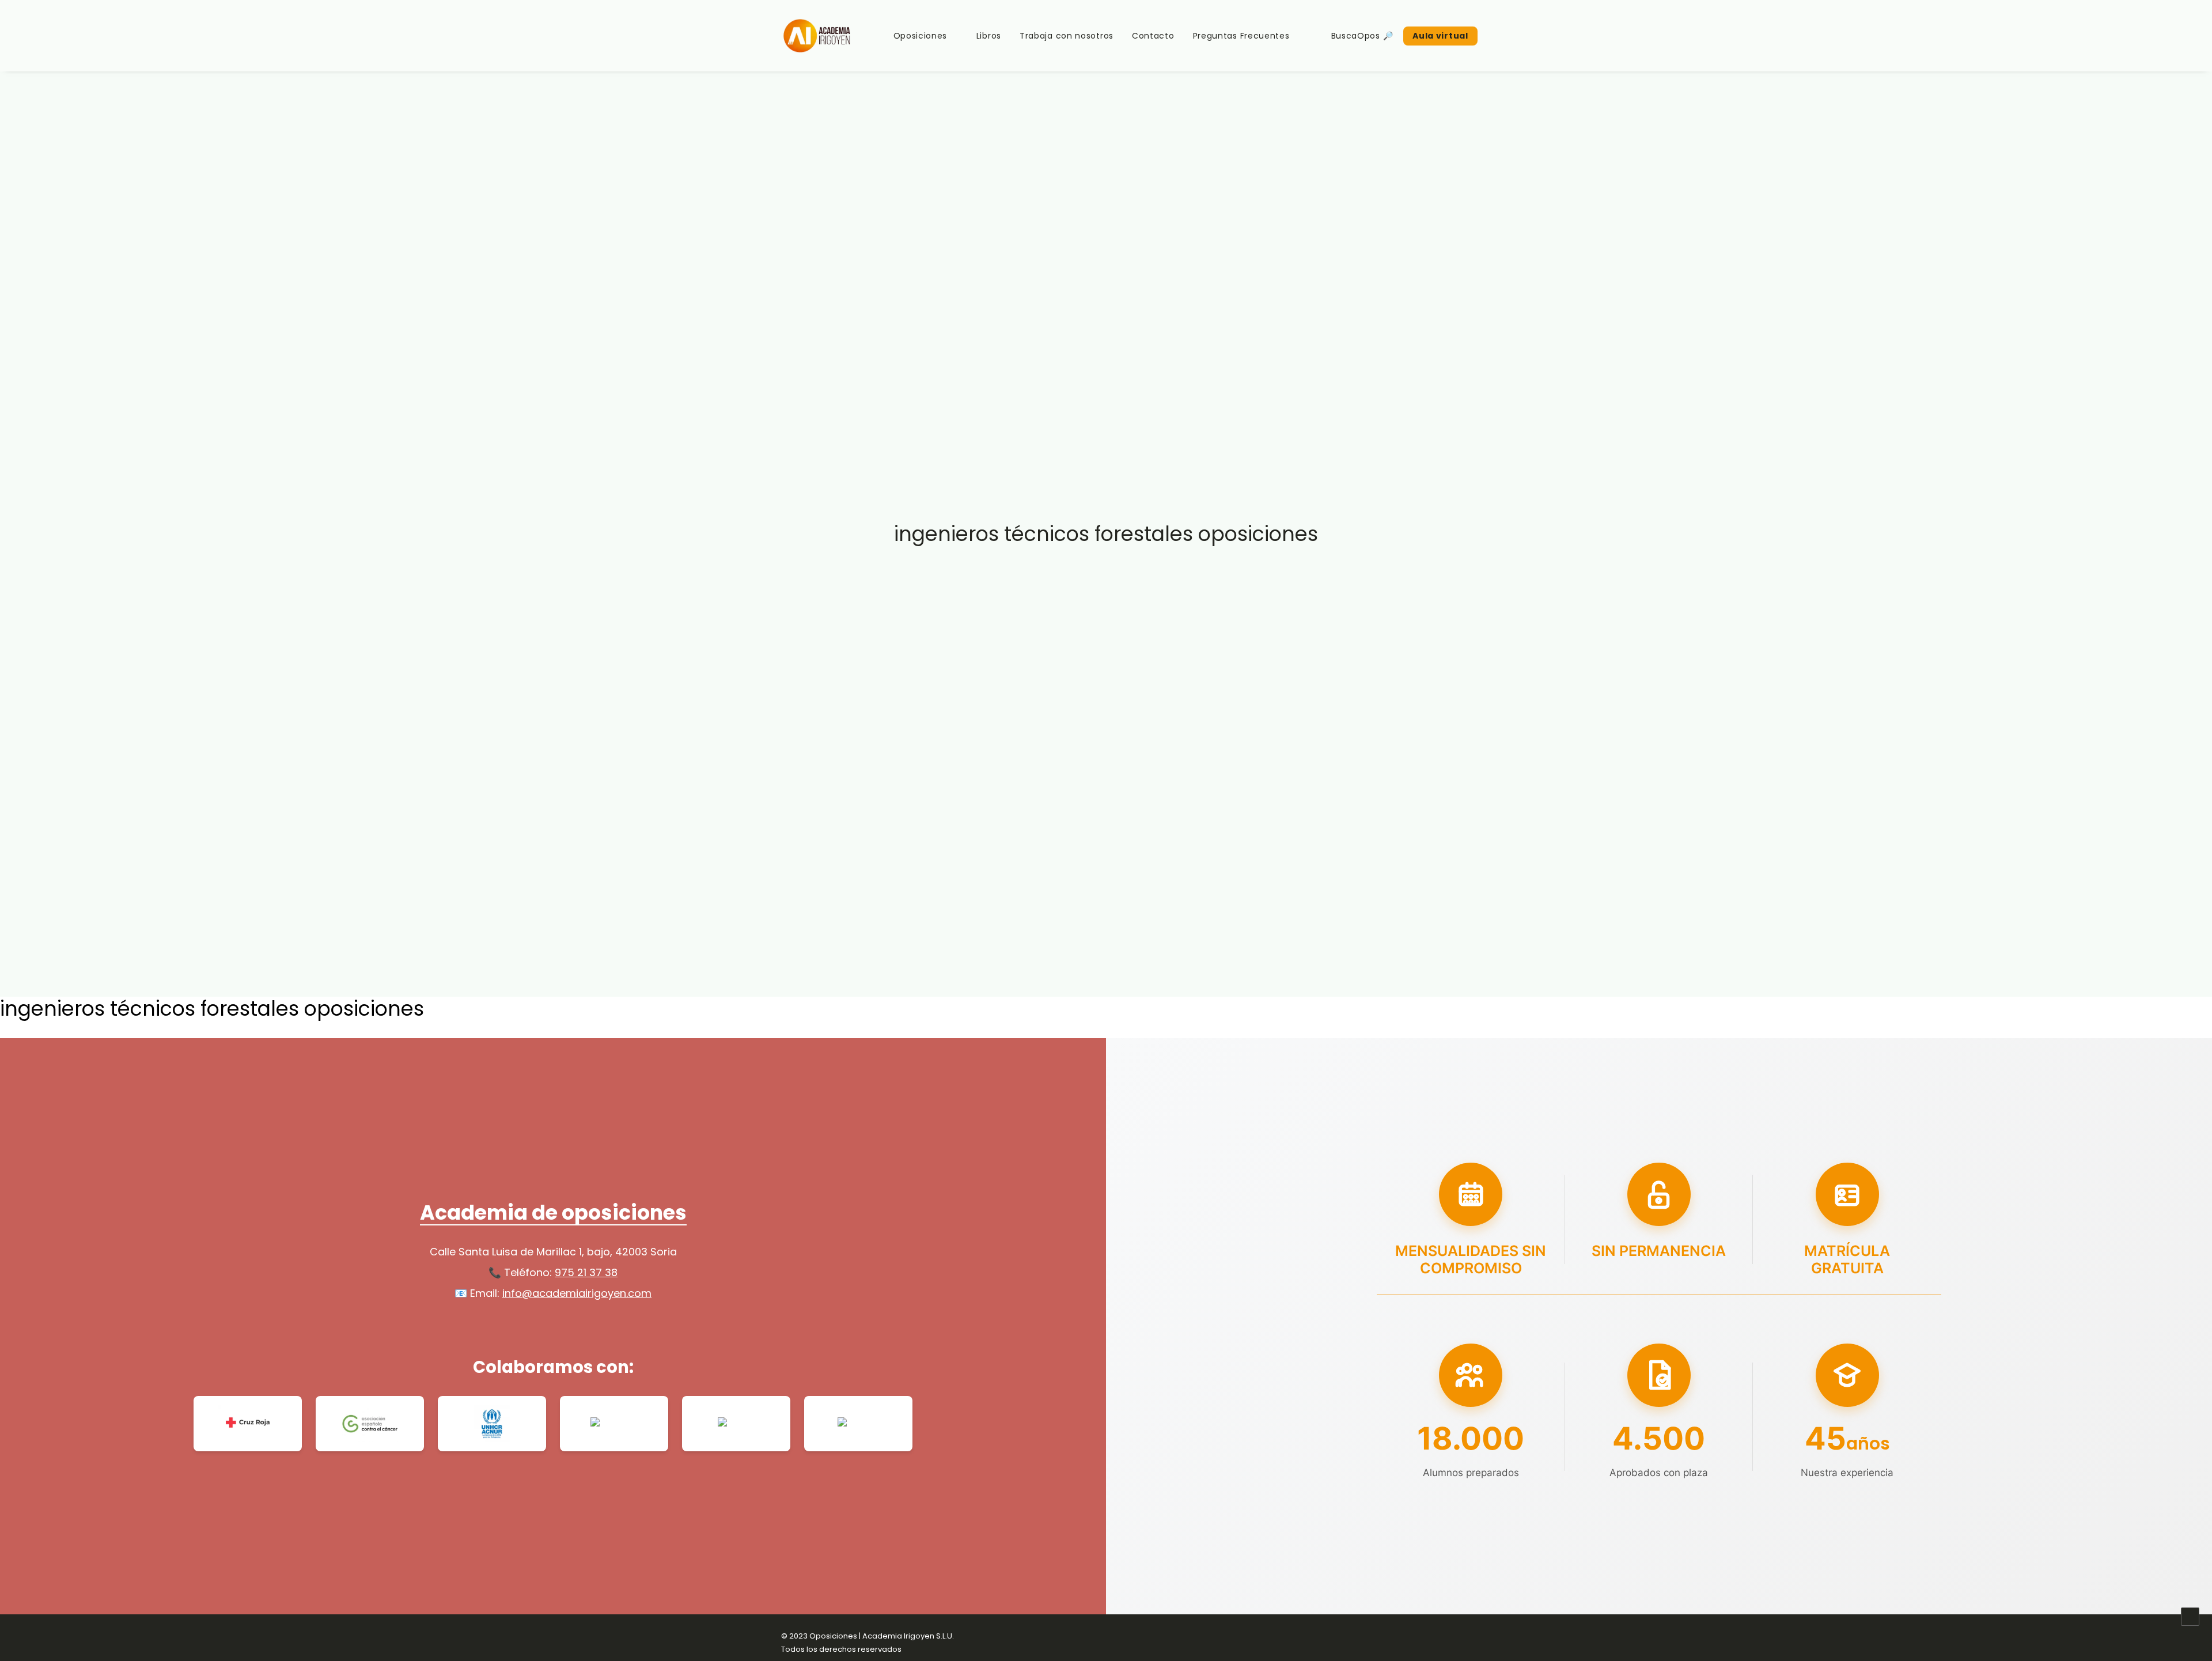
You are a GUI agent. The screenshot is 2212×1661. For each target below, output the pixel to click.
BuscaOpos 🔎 (1362, 36)
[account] (1506, 36)
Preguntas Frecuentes (1241, 36)
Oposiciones (921, 36)
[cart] (1522, 36)
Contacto (1153, 36)
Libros (989, 36)
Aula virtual (1440, 36)
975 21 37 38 (586, 1272)
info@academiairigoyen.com (577, 1293)
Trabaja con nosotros (1067, 36)
